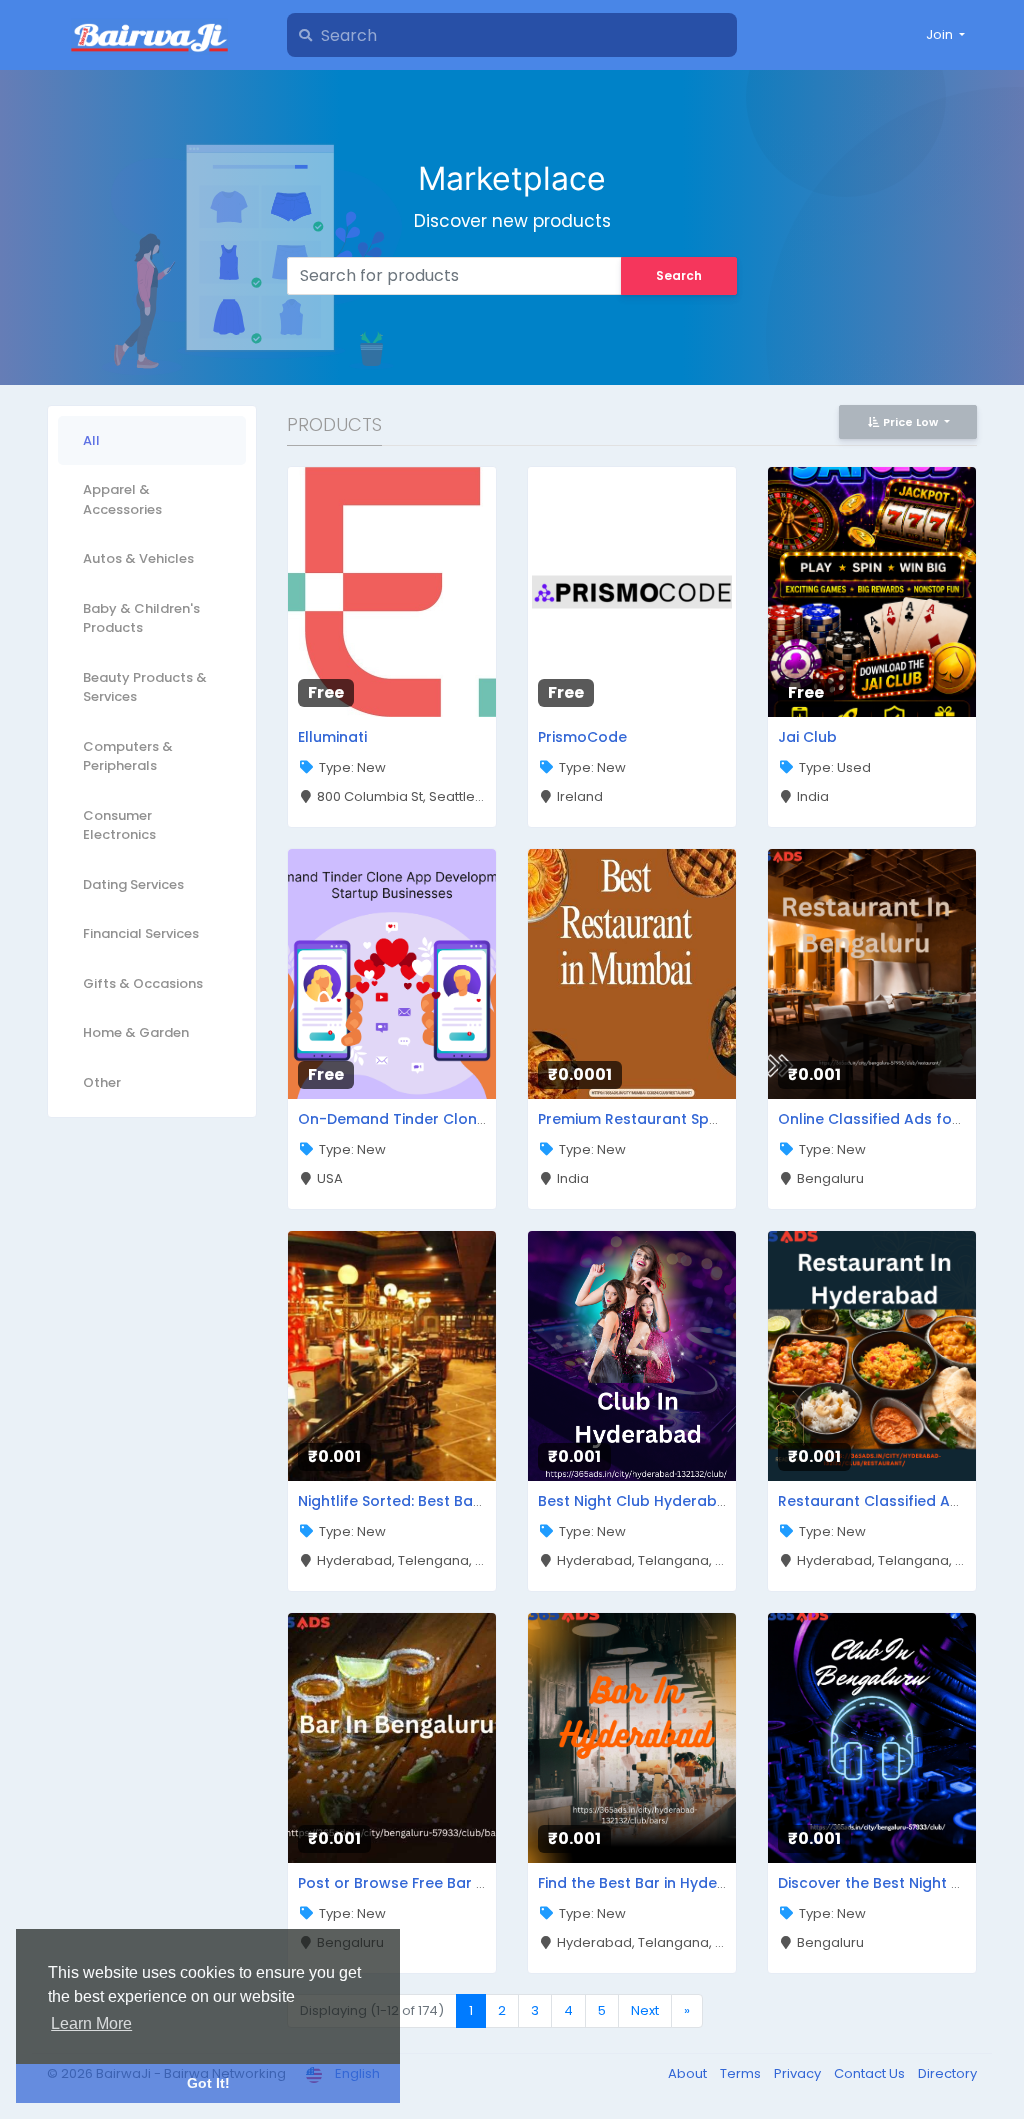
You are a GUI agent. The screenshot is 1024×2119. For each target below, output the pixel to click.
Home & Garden (136, 1032)
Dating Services (133, 884)
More (344, 584)
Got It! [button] (208, 2083)
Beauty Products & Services (145, 687)
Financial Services (141, 933)
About (689, 2073)
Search (679, 275)
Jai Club (807, 737)
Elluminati (332, 737)
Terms (742, 2073)
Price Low (910, 422)
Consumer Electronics (119, 825)
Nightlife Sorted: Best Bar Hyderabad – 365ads (468, 1501)
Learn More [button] (91, 2023)
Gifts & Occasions (143, 983)
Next (645, 2010)
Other (102, 1082)
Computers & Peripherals (128, 756)
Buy (445, 584)
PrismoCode (582, 737)
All (91, 440)
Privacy (799, 2073)
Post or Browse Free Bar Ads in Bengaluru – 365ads (484, 1883)
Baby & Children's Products (141, 618)
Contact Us (871, 2073)
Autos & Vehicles (138, 558)
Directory (947, 2073)
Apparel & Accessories (122, 499)
